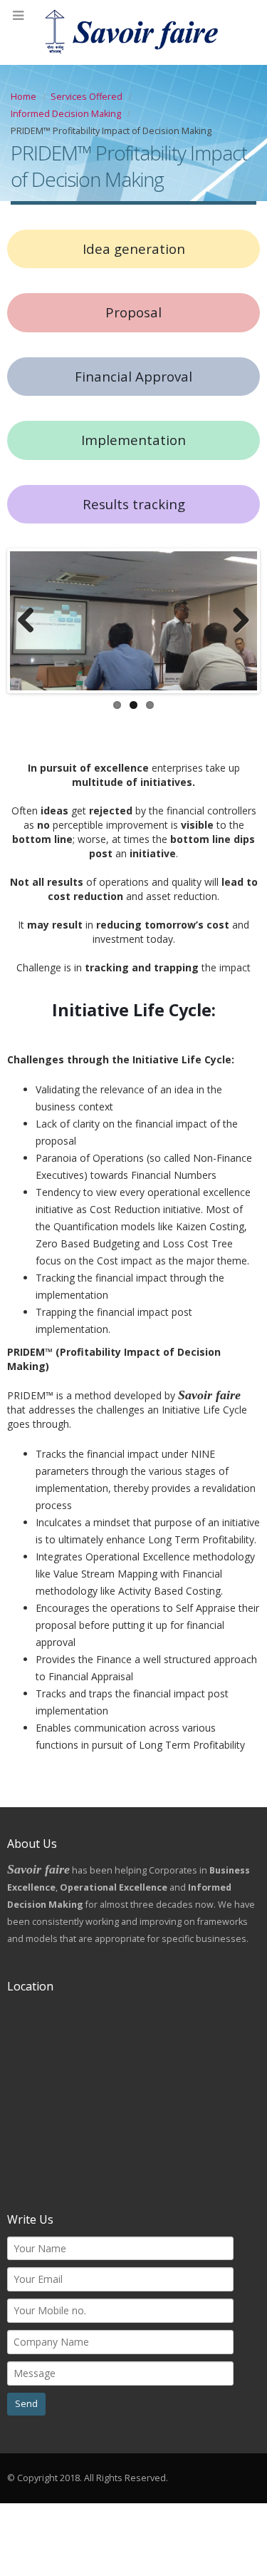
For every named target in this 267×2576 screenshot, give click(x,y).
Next (236, 621)
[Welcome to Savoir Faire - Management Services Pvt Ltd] (134, 32)
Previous (31, 621)
